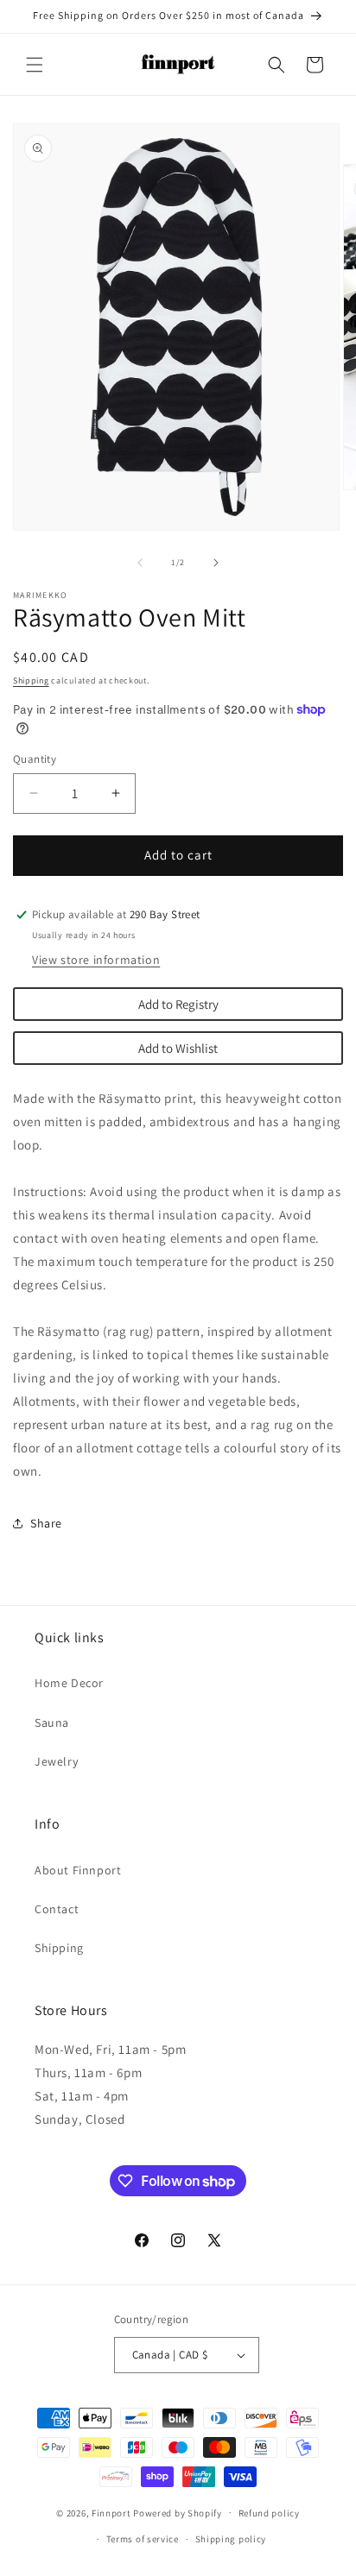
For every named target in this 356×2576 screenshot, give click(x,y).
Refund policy (269, 2513)
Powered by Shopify (178, 2512)
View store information (96, 960)
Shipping (31, 680)
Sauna (52, 1723)
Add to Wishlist (178, 1048)
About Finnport (78, 1870)
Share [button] (46, 1523)
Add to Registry (178, 1004)
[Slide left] (140, 563)
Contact (57, 1909)
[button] (35, 65)
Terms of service (143, 2539)
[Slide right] (216, 563)
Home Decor (69, 1683)
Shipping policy (231, 2539)
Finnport (111, 2512)
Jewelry (56, 1761)
